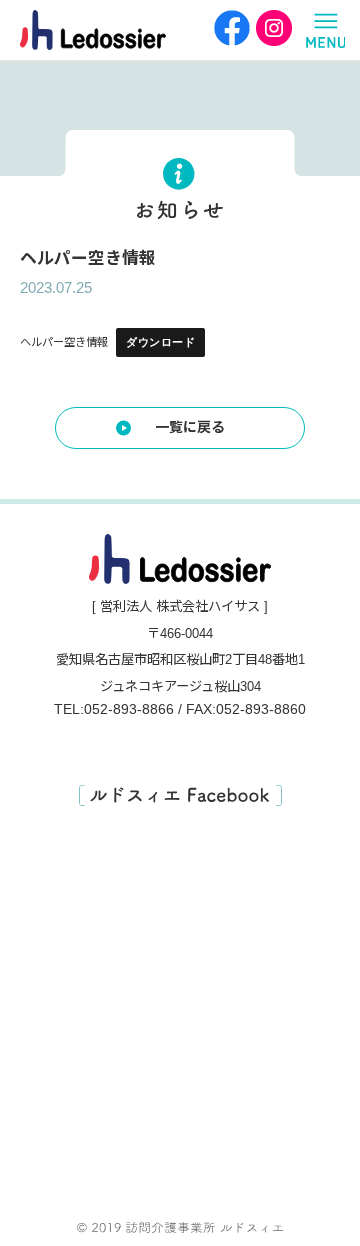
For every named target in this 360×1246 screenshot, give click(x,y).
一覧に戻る (190, 427)
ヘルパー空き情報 (64, 342)
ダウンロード (160, 342)
